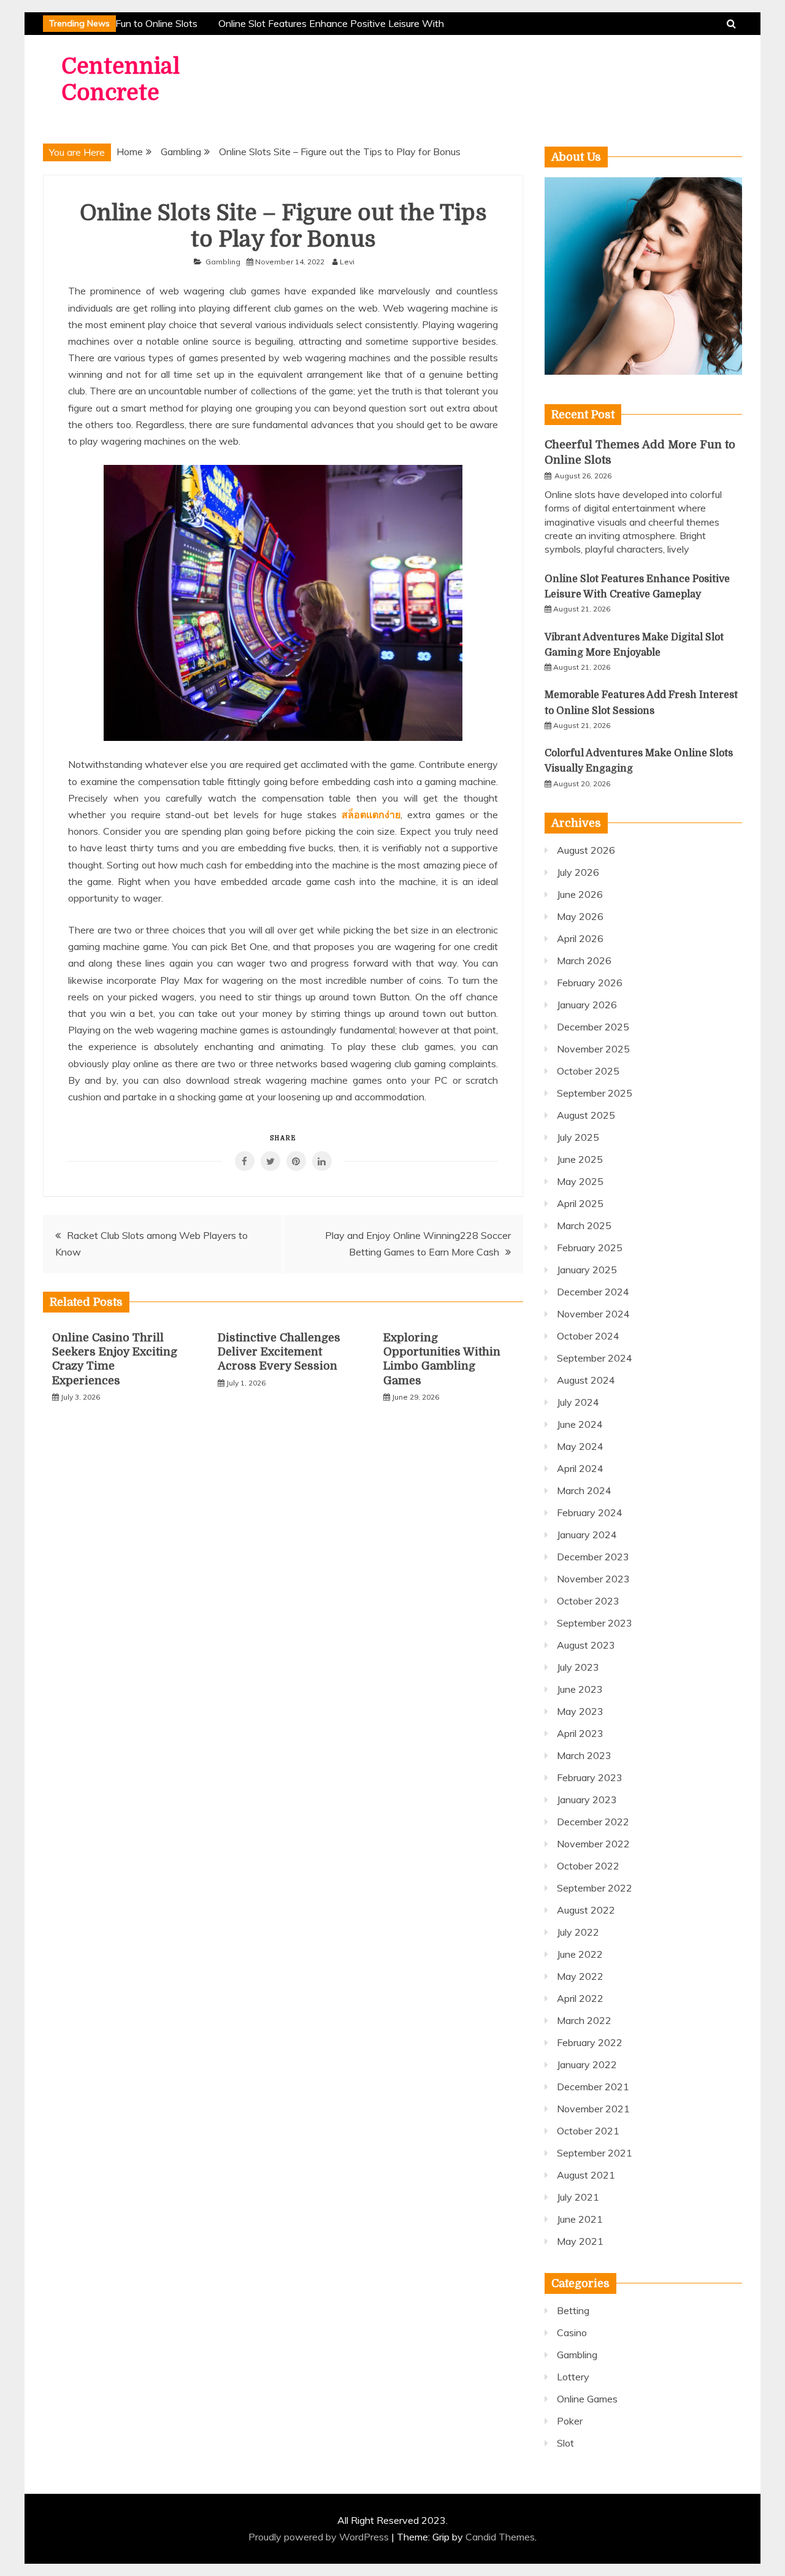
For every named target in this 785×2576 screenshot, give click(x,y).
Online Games (587, 2399)
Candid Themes (500, 2537)
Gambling (223, 262)
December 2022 (593, 1822)
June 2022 (580, 1954)
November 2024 (593, 1314)
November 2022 (593, 1844)
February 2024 (590, 1512)
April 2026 (580, 938)
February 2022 (590, 2042)
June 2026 (580, 894)
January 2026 (587, 1005)
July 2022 (578, 1932)
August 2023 (586, 1645)
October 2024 (588, 1336)
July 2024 (578, 1402)
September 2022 (595, 1888)
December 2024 (593, 1292)
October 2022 (588, 1866)
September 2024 (595, 1358)
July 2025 (578, 1137)
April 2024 (580, 1468)
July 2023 (578, 1667)
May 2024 (580, 1446)
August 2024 (586, 1380)
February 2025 (590, 1248)
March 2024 (584, 1490)
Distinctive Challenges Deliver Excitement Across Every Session (279, 1352)
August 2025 (586, 1115)
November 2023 (593, 1579)
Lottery (573, 2377)
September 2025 (595, 1093)
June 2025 (580, 1159)
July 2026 (578, 872)
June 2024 (580, 1424)
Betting (573, 2310)
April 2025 (580, 1203)
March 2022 (584, 2020)
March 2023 (584, 1755)
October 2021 (588, 2131)
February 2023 (590, 1777)
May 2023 (580, 1711)
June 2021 (580, 2219)
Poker (570, 2421)
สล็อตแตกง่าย (371, 815)
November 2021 (593, 2109)
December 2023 (593, 1557)
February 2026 (590, 983)
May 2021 (580, 2241)
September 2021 (595, 2153)
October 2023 (588, 1601)
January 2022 (587, 2064)
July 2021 (578, 2197)
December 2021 (593, 2087)
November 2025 (593, 1049)
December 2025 (593, 1027)
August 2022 (586, 1910)
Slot (565, 2443)
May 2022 (580, 1976)
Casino (572, 2333)
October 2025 (588, 1071)
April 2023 (580, 1733)
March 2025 (584, 1225)
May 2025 (580, 1181)
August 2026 (586, 850)
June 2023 (580, 1689)
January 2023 (587, 1800)
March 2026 (584, 960)
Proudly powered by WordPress (320, 2537)
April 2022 (580, 1998)
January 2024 (587, 1535)
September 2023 (595, 1623)
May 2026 (580, 916)
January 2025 (587, 1270)
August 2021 (586, 2175)
